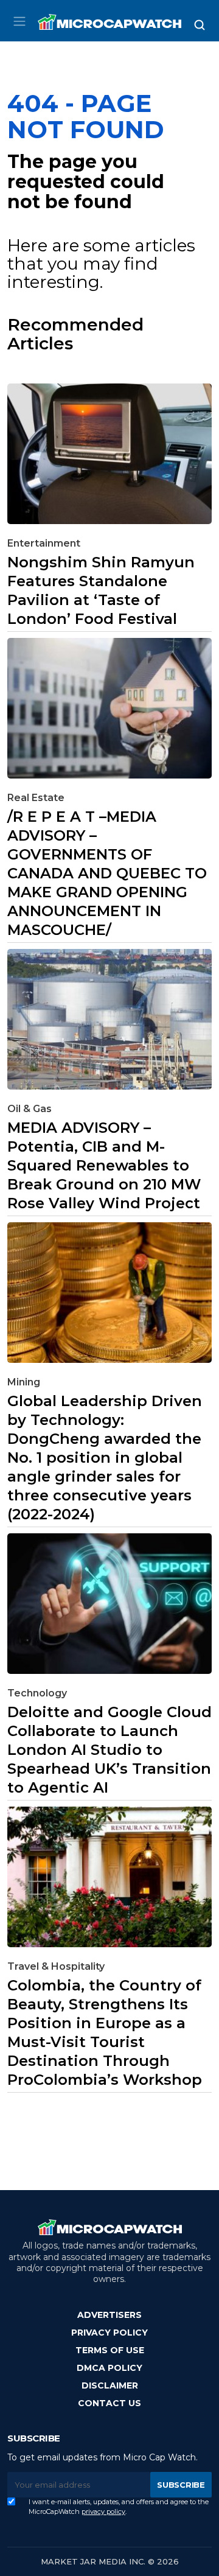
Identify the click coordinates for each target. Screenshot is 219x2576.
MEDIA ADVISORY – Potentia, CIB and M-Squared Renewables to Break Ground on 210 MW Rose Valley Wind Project (104, 1165)
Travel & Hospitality (56, 1966)
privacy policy (103, 2511)
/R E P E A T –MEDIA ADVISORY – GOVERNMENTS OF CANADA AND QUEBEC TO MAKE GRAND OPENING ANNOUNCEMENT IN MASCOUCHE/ (107, 873)
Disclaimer (110, 2385)
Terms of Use (110, 2350)
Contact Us (109, 2403)
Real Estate (36, 798)
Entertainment (44, 543)
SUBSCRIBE (181, 2485)
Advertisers (109, 2315)
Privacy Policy (109, 2333)
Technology (37, 1693)
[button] (19, 21)
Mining (24, 1382)
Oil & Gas (30, 1109)
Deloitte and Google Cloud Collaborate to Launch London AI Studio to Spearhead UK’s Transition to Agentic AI (109, 1750)
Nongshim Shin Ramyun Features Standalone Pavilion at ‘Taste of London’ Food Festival (101, 590)
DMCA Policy (109, 2368)
